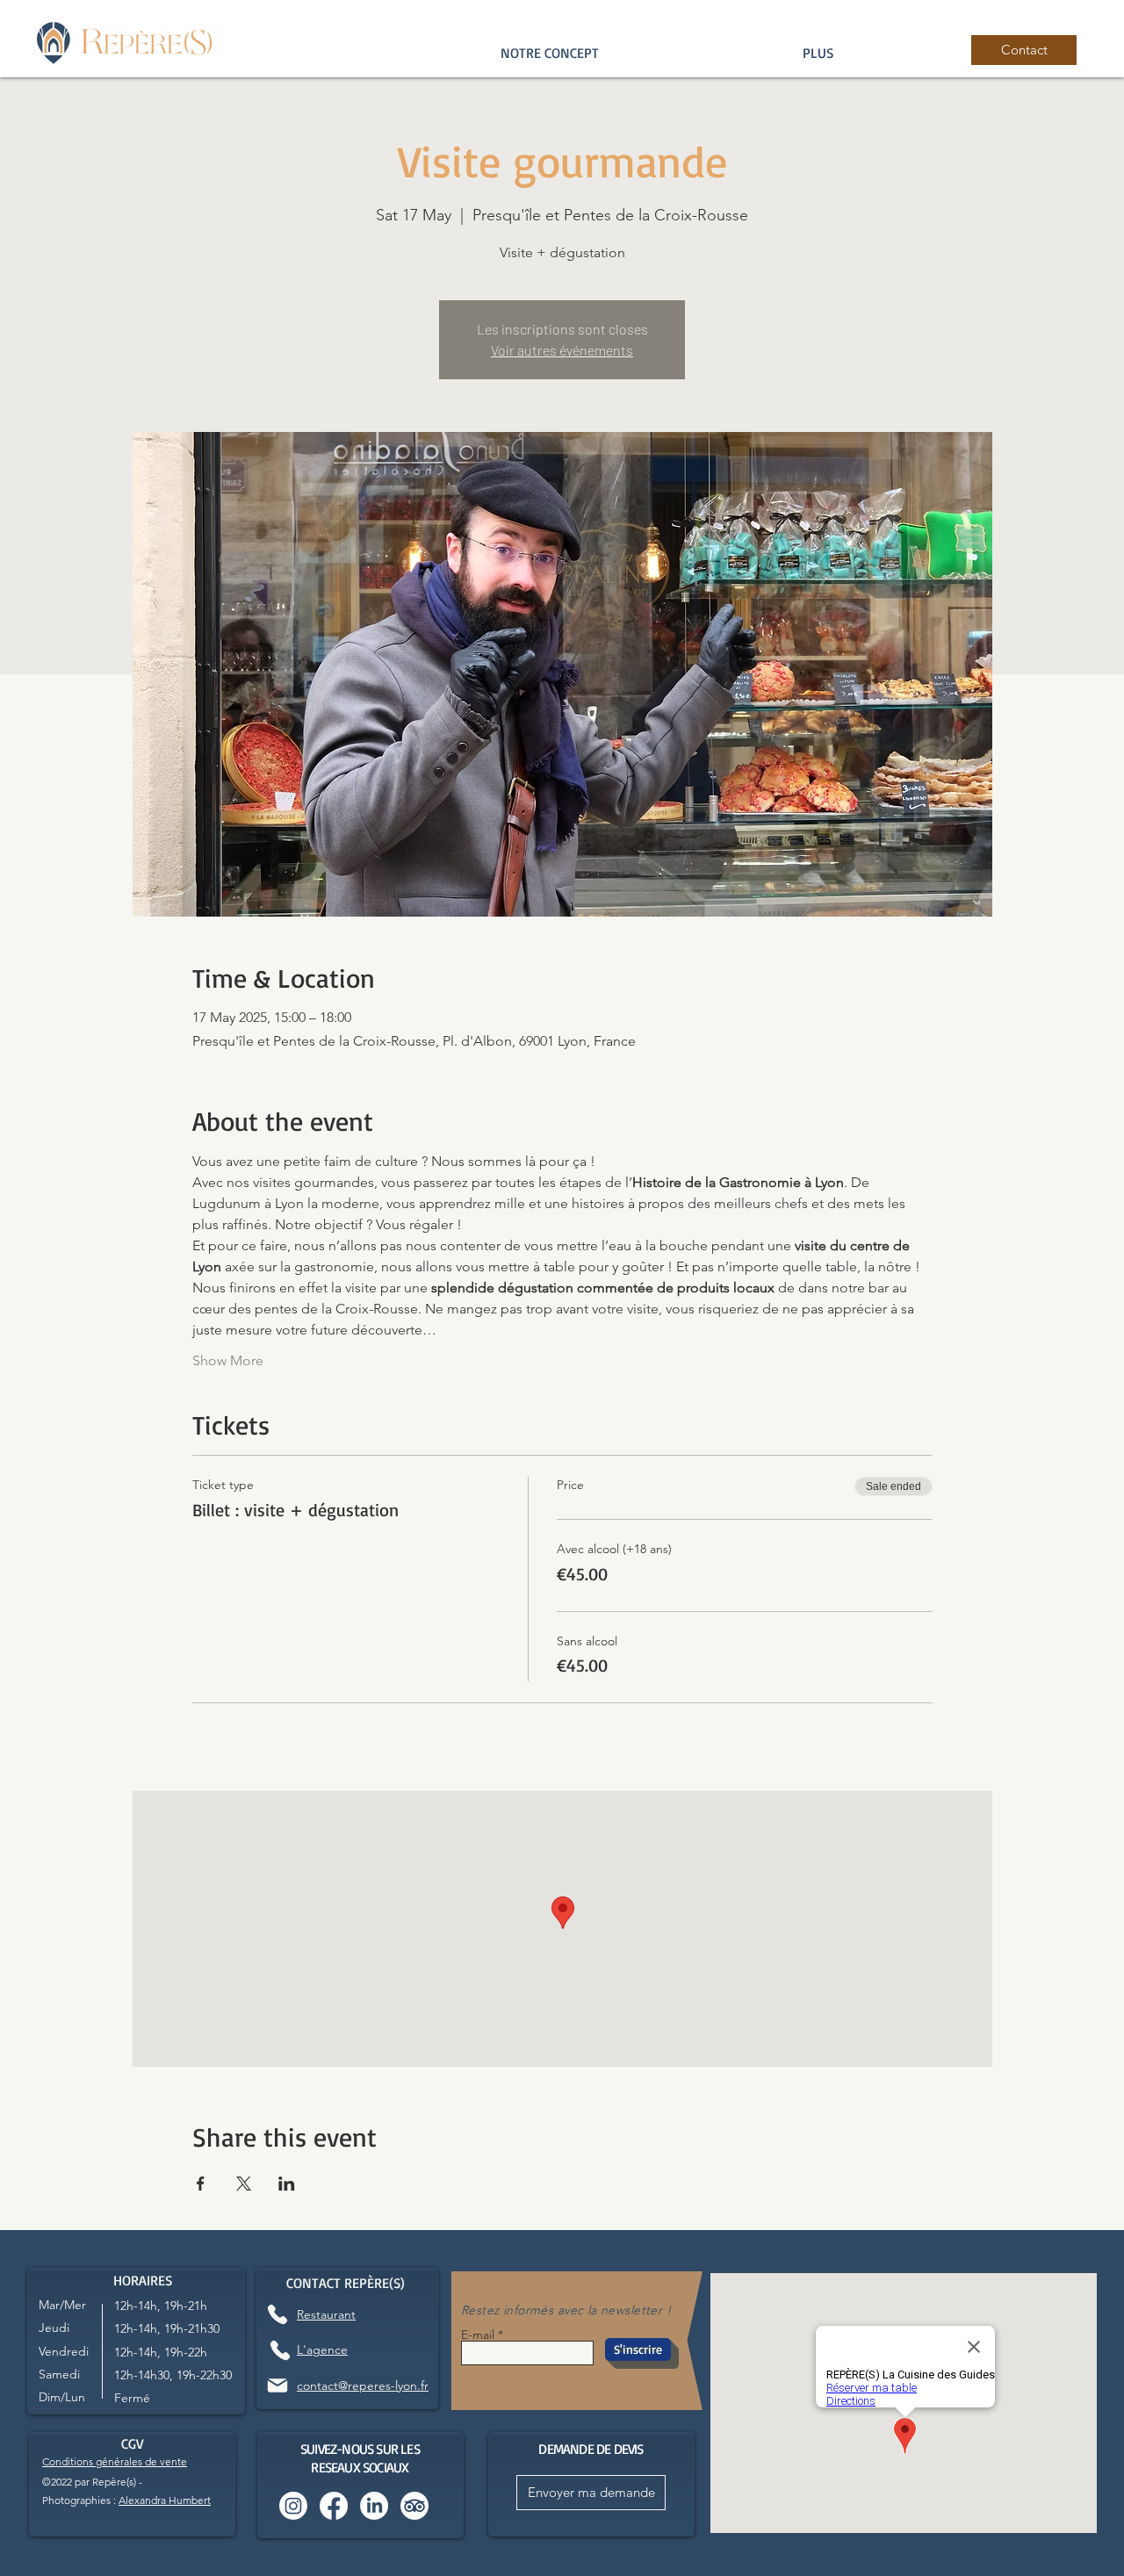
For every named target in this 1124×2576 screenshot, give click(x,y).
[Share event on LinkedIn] (287, 2184)
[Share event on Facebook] (201, 2184)
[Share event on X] (244, 2184)
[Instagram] (293, 2506)
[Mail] (277, 2385)
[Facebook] (334, 2506)
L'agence (322, 2349)
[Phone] (277, 2314)
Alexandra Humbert (165, 2500)
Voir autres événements (562, 350)
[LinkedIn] (374, 2506)
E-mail (478, 2335)
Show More (228, 1360)
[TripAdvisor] (414, 2506)
